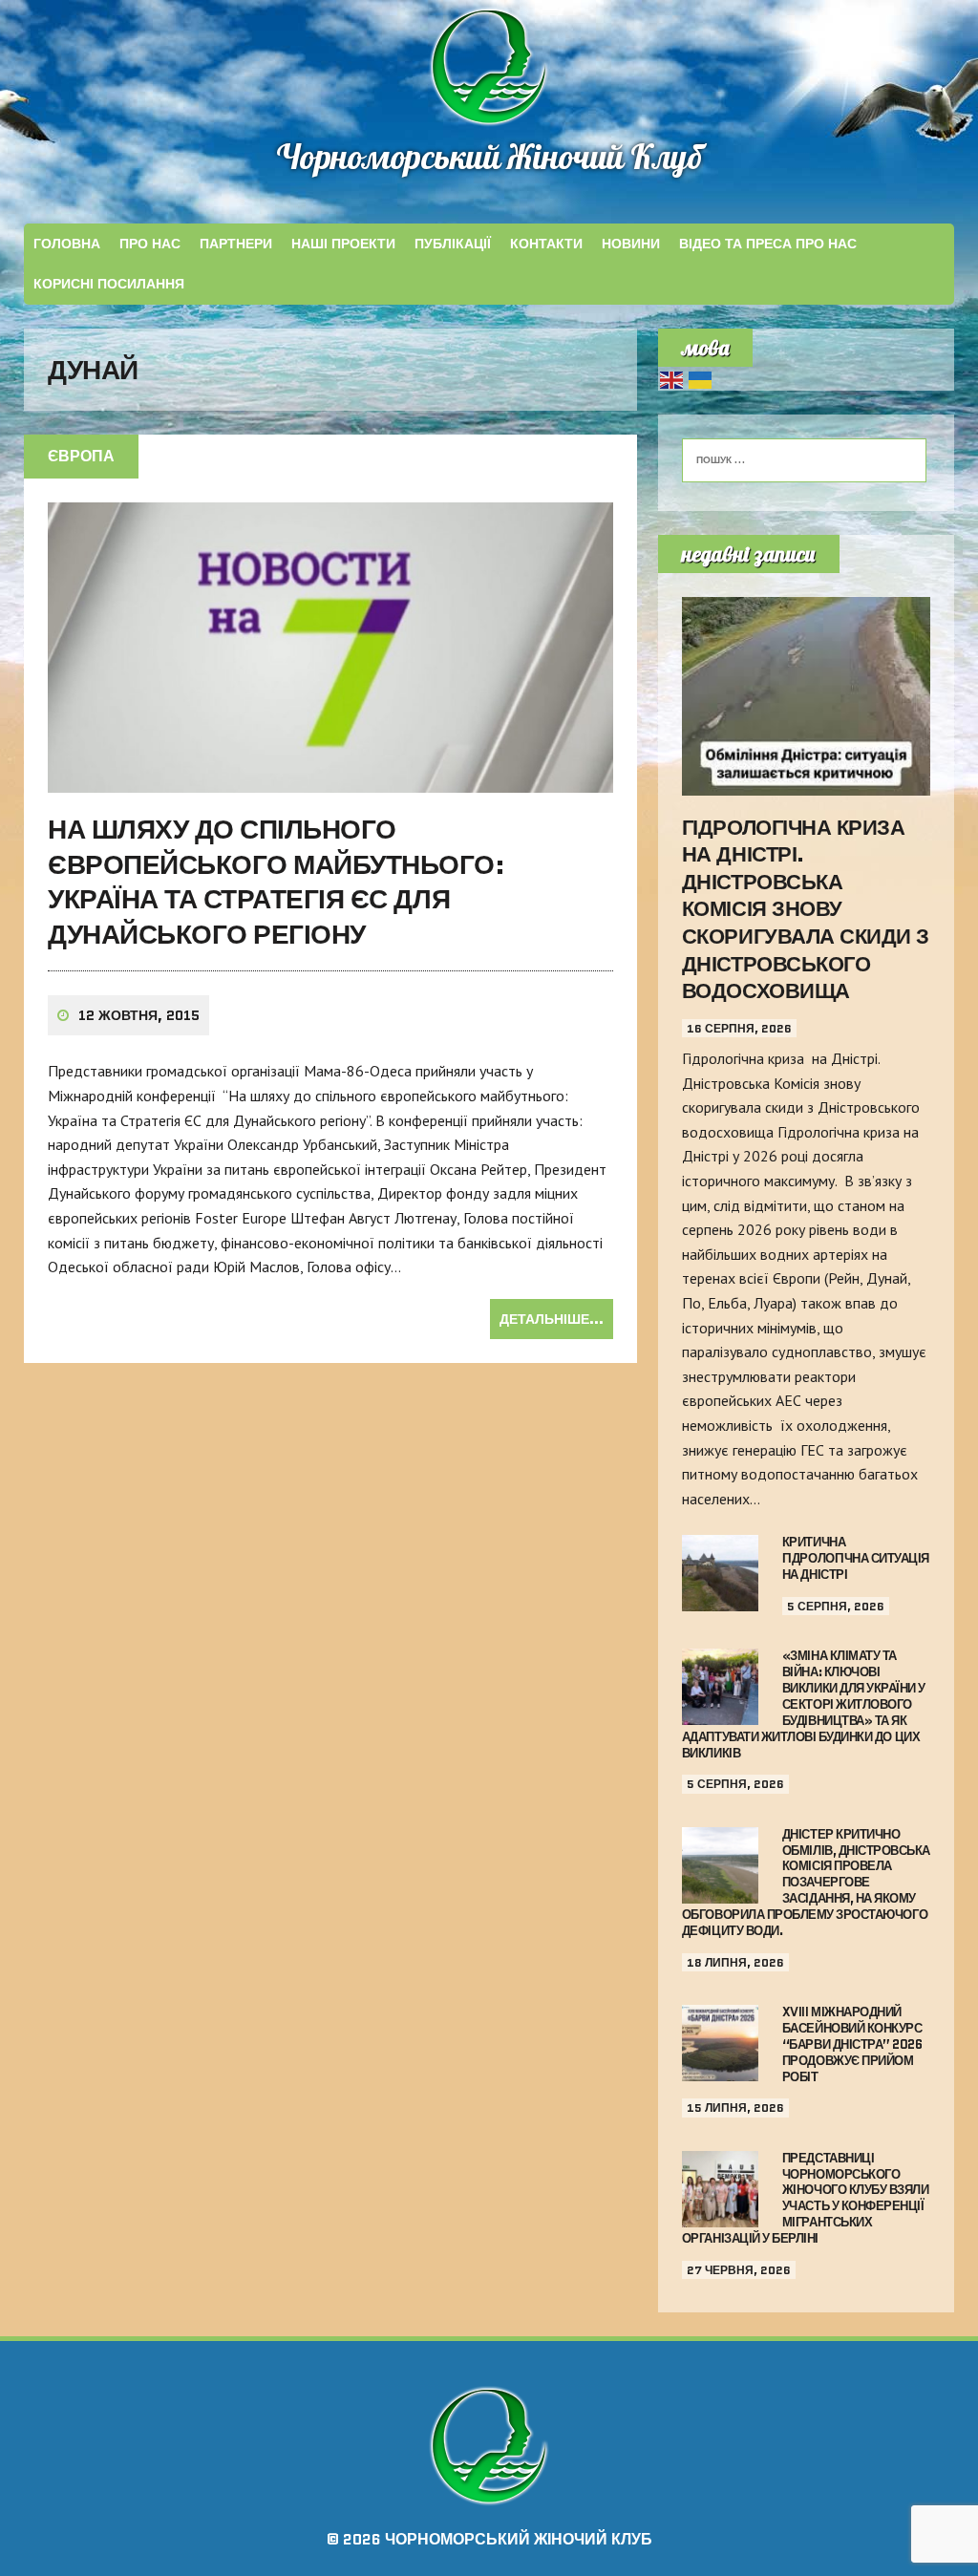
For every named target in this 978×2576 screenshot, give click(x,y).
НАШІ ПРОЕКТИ (343, 244)
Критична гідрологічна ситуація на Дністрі (856, 1558)
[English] (672, 378)
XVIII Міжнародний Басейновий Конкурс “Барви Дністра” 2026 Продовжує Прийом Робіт (852, 2044)
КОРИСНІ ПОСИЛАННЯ (109, 284)
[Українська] (701, 378)
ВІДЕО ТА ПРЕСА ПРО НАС (768, 244)
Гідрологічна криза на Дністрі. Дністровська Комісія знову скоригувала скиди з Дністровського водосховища (806, 910)
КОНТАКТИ (546, 244)
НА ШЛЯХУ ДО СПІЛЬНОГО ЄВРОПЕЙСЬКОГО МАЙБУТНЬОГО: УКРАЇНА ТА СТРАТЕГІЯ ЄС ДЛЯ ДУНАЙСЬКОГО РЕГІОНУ (276, 881)
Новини (631, 244)
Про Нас (150, 244)
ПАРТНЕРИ (236, 244)
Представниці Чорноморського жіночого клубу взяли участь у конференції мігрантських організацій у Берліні (805, 2198)
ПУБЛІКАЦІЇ (453, 244)
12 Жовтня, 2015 (139, 1015)
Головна (67, 244)
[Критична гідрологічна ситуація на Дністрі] (720, 1599)
